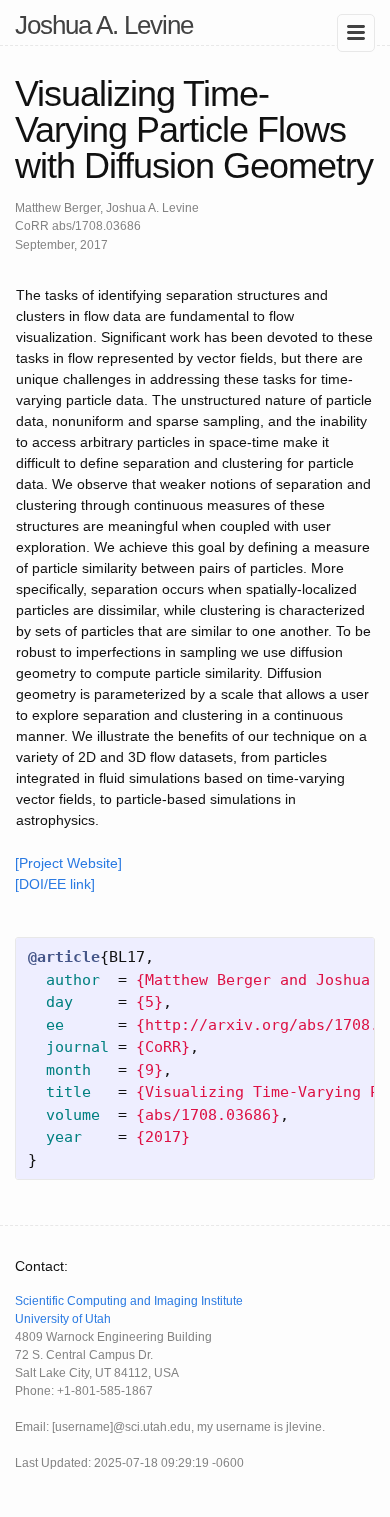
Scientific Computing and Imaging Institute (129, 1301)
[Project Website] (68, 863)
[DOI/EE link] (55, 884)
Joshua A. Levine (104, 25)
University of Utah (63, 1319)
